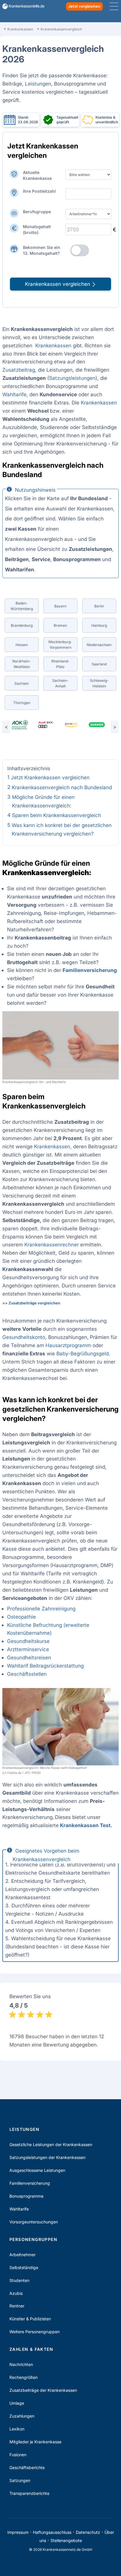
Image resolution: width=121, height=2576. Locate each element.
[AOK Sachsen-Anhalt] (20, 725)
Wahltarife (14, 394)
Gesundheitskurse (28, 1641)
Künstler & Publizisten (30, 2319)
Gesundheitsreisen (29, 1657)
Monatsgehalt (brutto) (37, 229)
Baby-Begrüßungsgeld (83, 1353)
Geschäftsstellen (27, 1674)
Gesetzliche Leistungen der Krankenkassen (51, 2144)
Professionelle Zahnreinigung (41, 1609)
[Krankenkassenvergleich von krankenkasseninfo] (21, 6)
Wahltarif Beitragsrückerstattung (45, 1666)
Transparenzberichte (29, 2493)
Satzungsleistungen (72, 378)
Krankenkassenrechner (52, 1245)
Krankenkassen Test (85, 1825)
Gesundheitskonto (24, 1337)
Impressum (18, 2532)
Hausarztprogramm (68, 1345)
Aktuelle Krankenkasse (37, 175)
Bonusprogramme (26, 2196)
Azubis (16, 2293)
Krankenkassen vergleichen (58, 284)
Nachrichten (21, 2364)
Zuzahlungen (22, 2416)
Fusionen (18, 2455)
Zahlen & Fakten (31, 2349)
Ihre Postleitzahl (39, 191)
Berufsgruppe (37, 212)
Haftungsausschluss (52, 2532)
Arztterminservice (28, 1649)
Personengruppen (33, 2239)
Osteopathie (21, 1617)
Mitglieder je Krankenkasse (35, 2442)
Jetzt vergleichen (84, 6)
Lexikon (17, 2429)
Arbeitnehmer (22, 2255)
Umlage (17, 2403)
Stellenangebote (66, 2540)
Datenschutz (88, 2532)
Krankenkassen (53, 345)
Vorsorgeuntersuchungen (34, 2222)
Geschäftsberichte (27, 2467)
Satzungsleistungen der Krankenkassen (47, 2157)
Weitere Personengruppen (35, 2332)
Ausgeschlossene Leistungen (37, 2170)
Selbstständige (24, 2267)
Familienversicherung (30, 2183)
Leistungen (38, 84)
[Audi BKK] (45, 725)
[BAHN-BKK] (71, 725)
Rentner (17, 2306)
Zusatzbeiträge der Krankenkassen (43, 2390)
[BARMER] (97, 725)
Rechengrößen (23, 2377)
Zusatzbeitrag (19, 370)
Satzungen (20, 2480)
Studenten (19, 2280)
